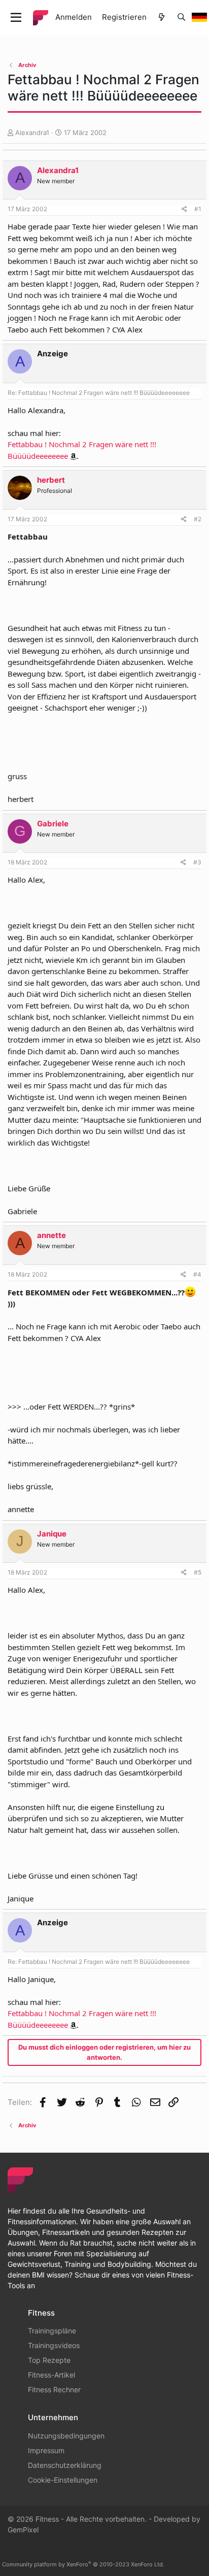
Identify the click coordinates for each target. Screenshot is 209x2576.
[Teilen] (184, 209)
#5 (198, 1572)
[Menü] (16, 18)
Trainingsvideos (54, 2345)
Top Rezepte (49, 2360)
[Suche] (181, 18)
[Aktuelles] (162, 18)
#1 (198, 209)
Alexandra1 (32, 132)
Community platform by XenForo (83, 2564)
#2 (198, 519)
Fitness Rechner (54, 2389)
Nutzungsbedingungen (66, 2436)
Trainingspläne (52, 2331)
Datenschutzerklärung (65, 2465)
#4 (197, 1274)
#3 (197, 862)
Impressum (46, 2450)
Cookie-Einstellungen (63, 2480)
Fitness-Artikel (51, 2375)
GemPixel (23, 2530)
